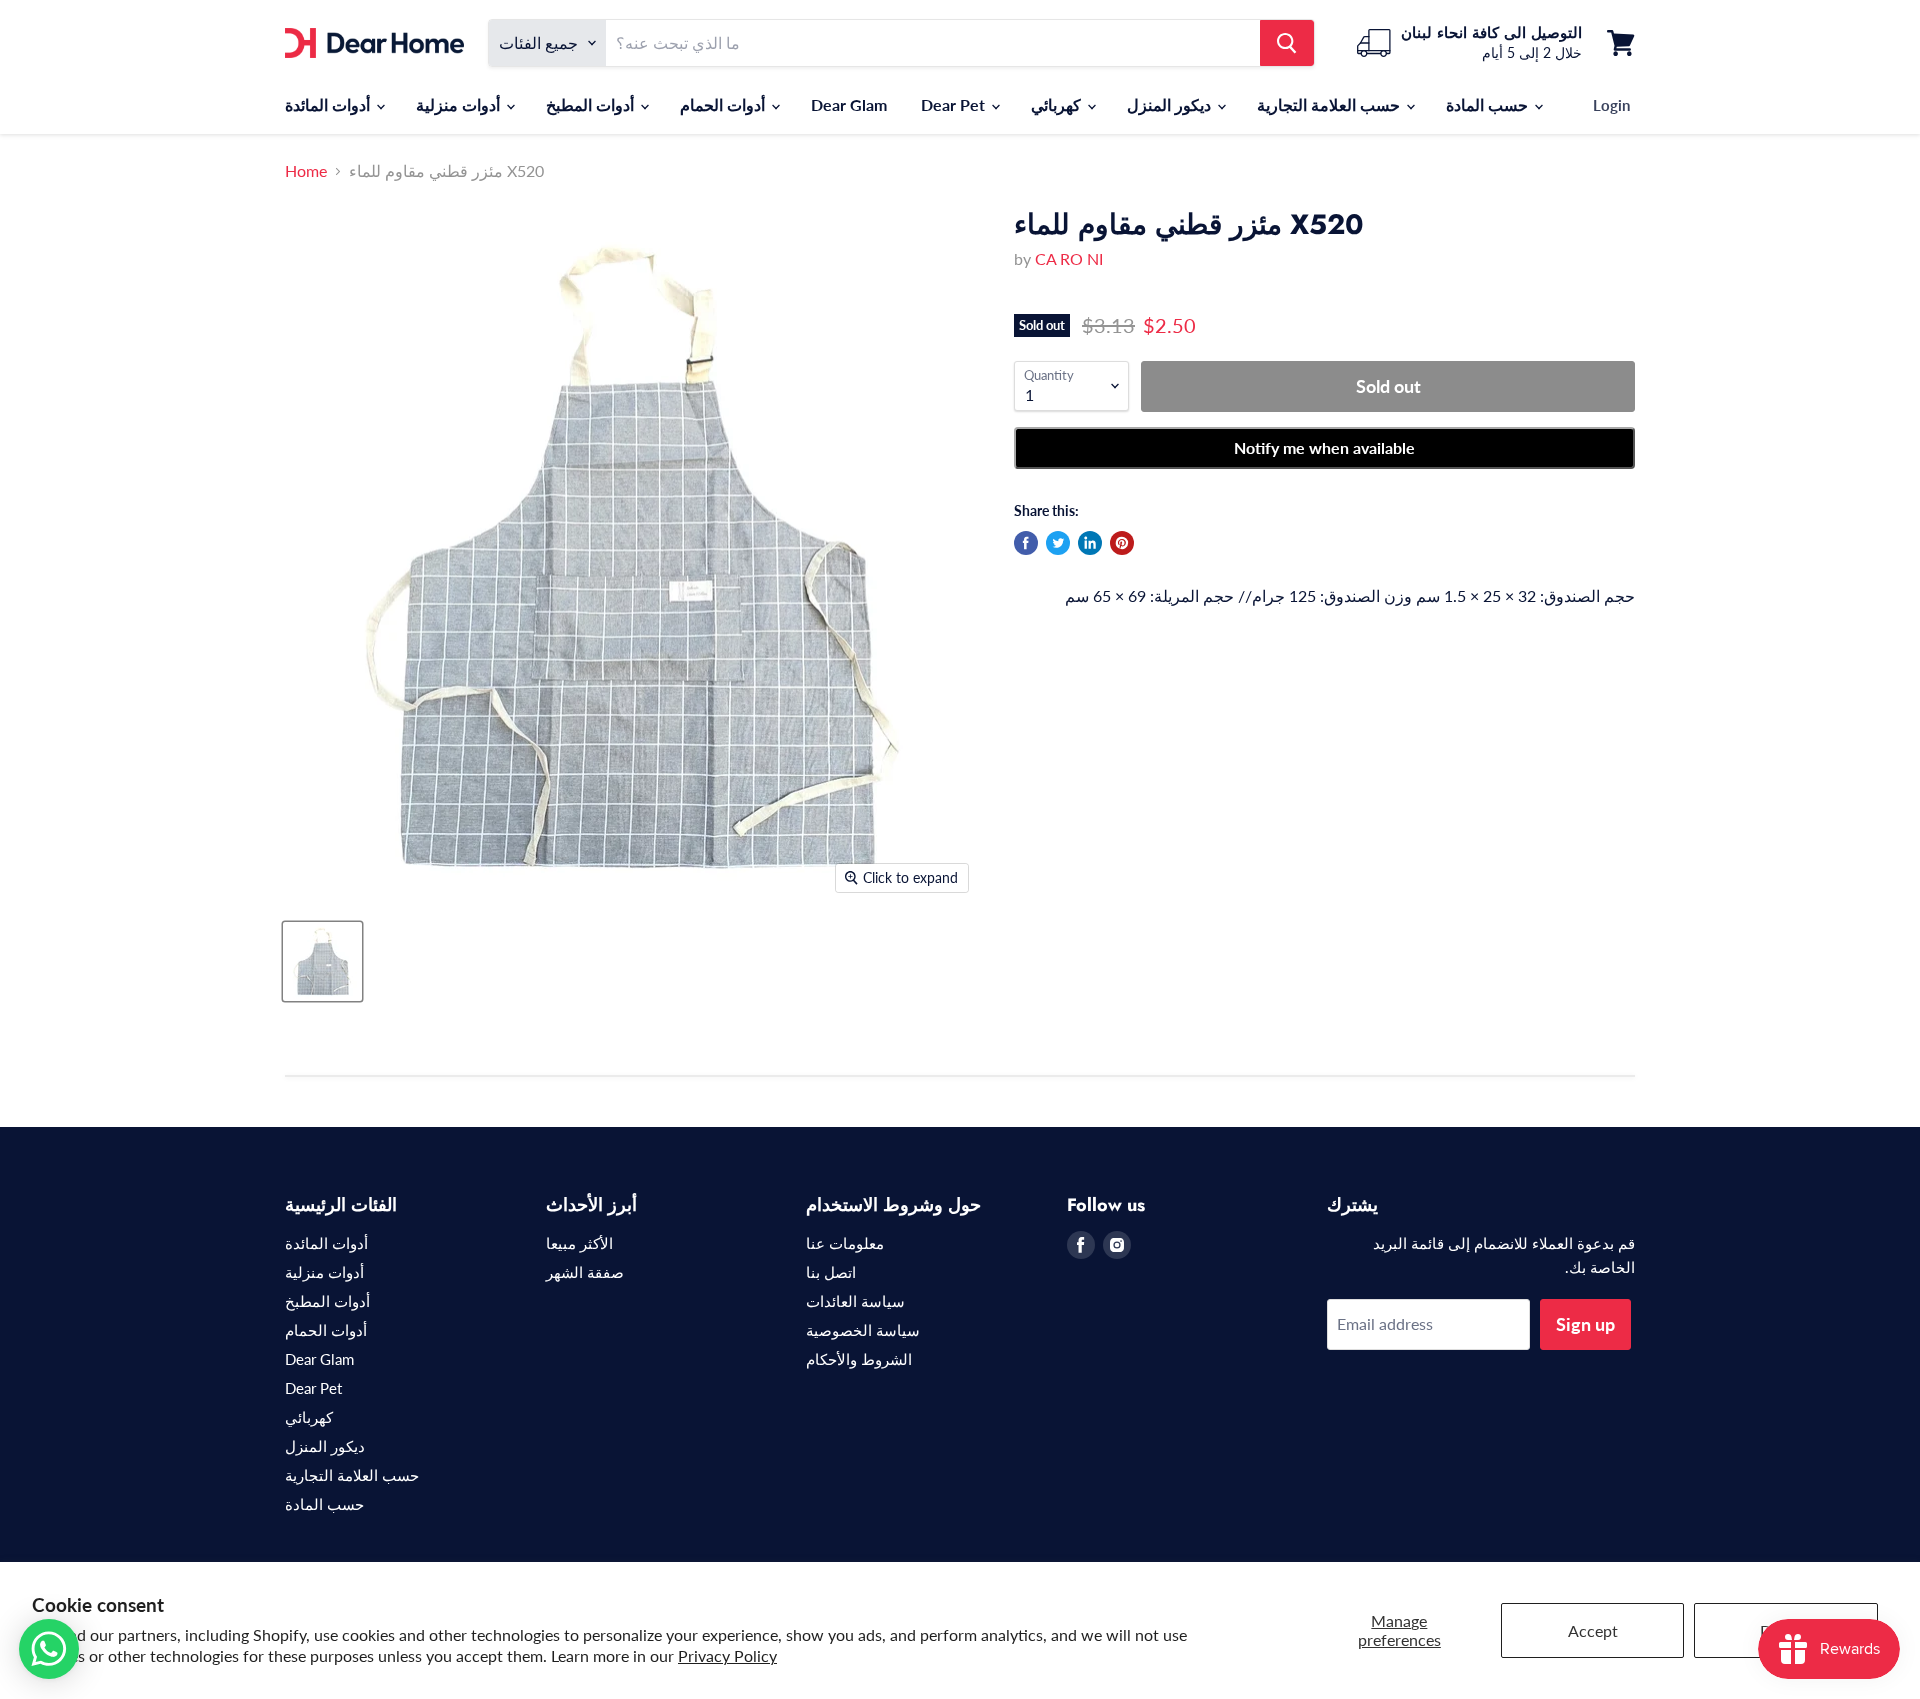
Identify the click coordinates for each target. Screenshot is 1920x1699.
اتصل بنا (831, 1272)
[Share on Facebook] (1026, 543)
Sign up (1585, 1324)
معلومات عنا (845, 1243)
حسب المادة (1489, 104)
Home (306, 171)
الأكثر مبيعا (579, 1243)
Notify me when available (1324, 447)
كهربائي (1058, 104)
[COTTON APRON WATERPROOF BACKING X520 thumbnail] (322, 961)
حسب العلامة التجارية (1330, 104)
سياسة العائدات (855, 1301)
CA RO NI (1069, 258)
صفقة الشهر (585, 1272)
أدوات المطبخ (592, 104)
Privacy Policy (727, 1655)
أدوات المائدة (329, 104)
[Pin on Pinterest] (1122, 543)
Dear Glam (849, 104)
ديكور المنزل (1171, 104)
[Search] (1287, 43)
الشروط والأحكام (859, 1359)
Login (1611, 105)
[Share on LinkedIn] (1090, 543)
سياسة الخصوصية (863, 1330)
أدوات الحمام (724, 104)
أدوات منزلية (460, 104)
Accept (1593, 1630)
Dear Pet (955, 104)
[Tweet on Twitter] (1058, 543)
